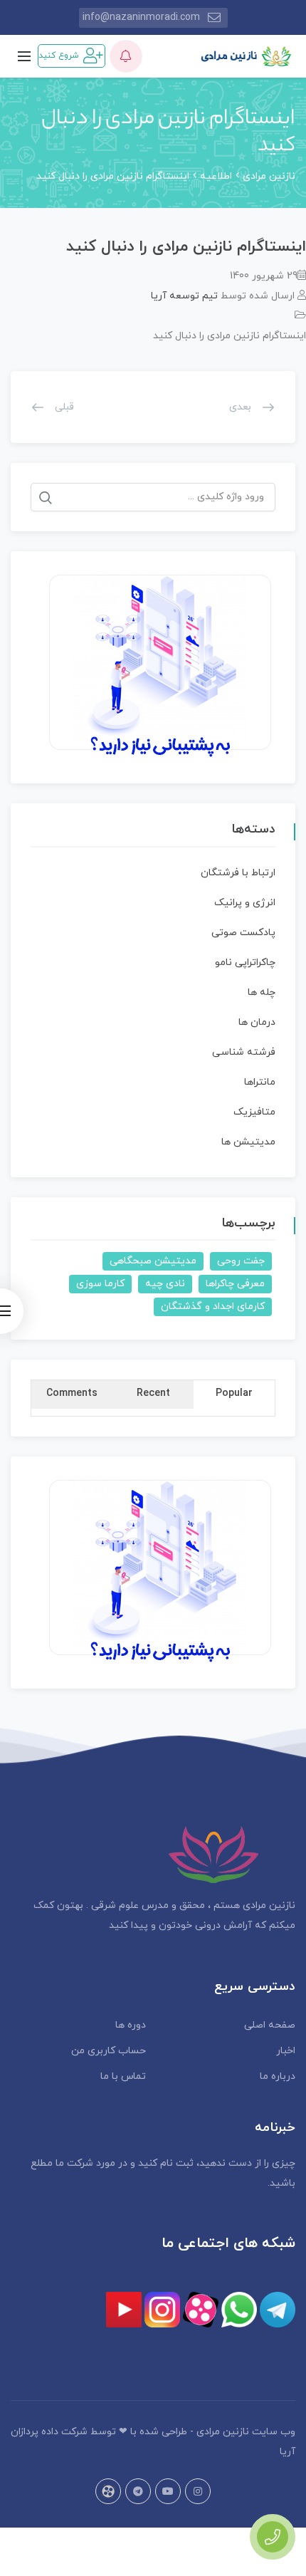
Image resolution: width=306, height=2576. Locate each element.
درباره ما (278, 2076)
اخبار (286, 2051)
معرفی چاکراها (235, 1284)
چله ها (262, 992)
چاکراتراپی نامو (245, 963)
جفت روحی (241, 1261)
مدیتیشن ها (248, 1142)
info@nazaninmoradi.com (141, 17)
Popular (234, 1393)
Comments (72, 1393)
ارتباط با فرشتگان (238, 873)
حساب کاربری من (109, 2051)
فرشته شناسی (244, 1052)
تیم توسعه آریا (184, 296)
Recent (153, 1393)
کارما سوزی (100, 1284)
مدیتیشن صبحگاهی (153, 1261)
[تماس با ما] (273, 2537)
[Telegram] (138, 2491)
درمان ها (257, 1022)
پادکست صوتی (243, 933)
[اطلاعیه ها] (126, 56)
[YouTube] (168, 2491)
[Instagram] (198, 2491)
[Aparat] (108, 2491)
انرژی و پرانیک (245, 903)
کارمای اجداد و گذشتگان (213, 1307)
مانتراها (260, 1082)
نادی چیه (165, 1284)
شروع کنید (59, 56)
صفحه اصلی (270, 2025)
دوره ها (131, 2025)
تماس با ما (123, 2076)
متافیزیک (254, 1112)
